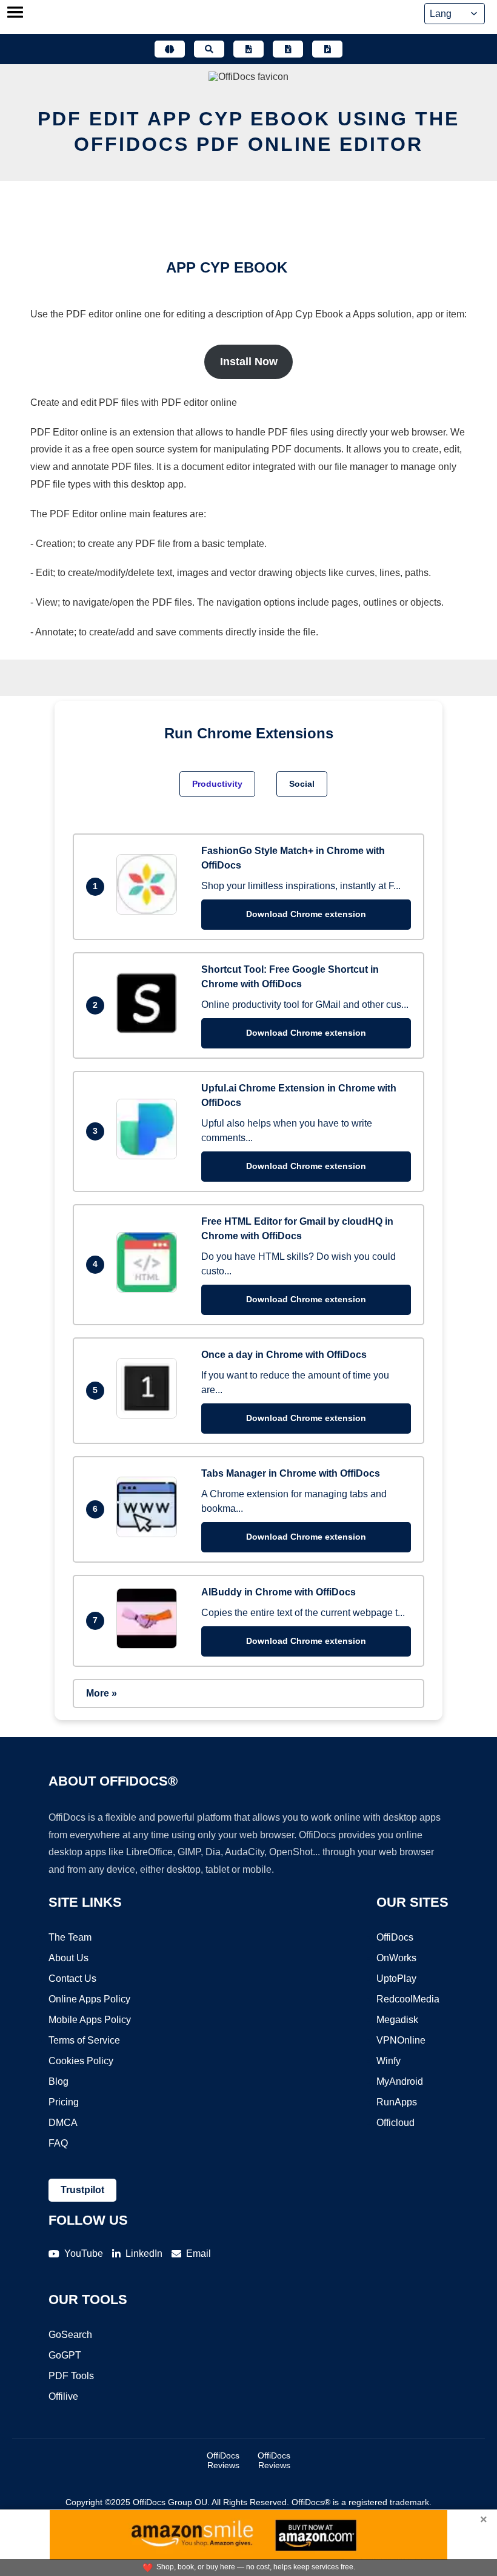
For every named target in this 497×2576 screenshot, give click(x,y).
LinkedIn (144, 2253)
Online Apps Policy (89, 1999)
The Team (70, 1937)
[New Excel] (288, 49)
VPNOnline (401, 2040)
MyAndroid (400, 2081)
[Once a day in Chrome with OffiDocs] (150, 1415)
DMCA (63, 2123)
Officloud (395, 2123)
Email (198, 2253)
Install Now (249, 362)
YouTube (84, 2253)
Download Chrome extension (306, 914)
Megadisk (397, 2020)
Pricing (64, 2102)
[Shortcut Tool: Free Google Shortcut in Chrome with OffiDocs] (150, 1030)
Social (302, 784)
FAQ (58, 2143)
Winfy (389, 2061)
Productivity (217, 784)
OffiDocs (395, 1937)
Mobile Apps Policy (90, 2020)
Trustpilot (82, 2190)
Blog (58, 2081)
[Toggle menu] (15, 13)
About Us (68, 1958)
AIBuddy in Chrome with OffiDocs (279, 1592)
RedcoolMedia (408, 1999)
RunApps (397, 2102)
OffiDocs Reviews (223, 2460)
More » (102, 1693)
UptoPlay (396, 1978)
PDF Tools (71, 2376)
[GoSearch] (209, 49)
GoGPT (65, 2355)
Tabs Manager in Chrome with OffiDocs (291, 1473)
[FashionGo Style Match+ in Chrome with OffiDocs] (150, 911)
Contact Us (72, 1978)
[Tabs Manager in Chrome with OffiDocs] (150, 1534)
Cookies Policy (81, 2061)
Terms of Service (84, 2040)
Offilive (63, 2396)
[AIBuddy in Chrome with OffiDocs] (150, 1645)
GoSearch (70, 2335)
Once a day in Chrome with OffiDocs (284, 1355)
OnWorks (396, 1958)
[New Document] (248, 49)
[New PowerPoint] (327, 49)
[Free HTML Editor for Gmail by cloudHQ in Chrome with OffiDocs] (150, 1289)
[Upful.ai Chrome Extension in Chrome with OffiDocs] (150, 1156)
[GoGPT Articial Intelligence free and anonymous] (170, 49)
